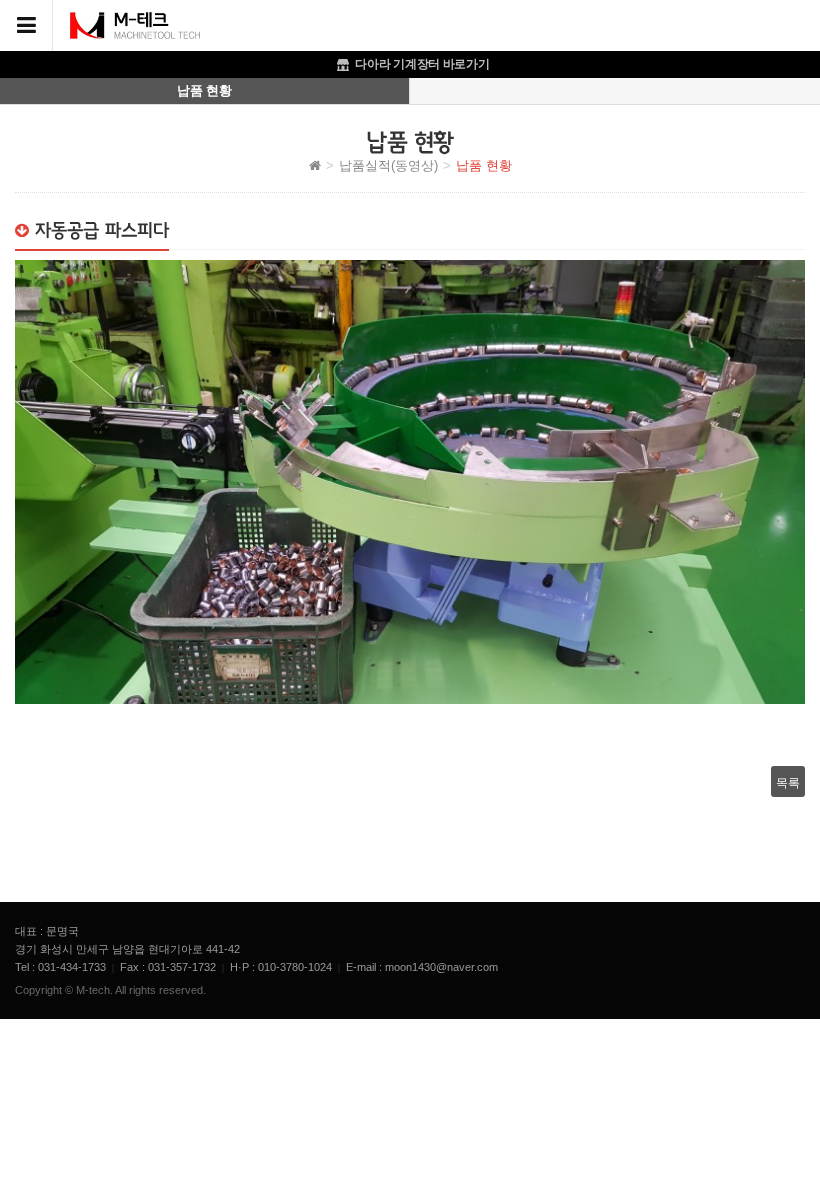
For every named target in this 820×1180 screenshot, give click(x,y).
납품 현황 (204, 90)
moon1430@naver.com (441, 967)
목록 (788, 781)
